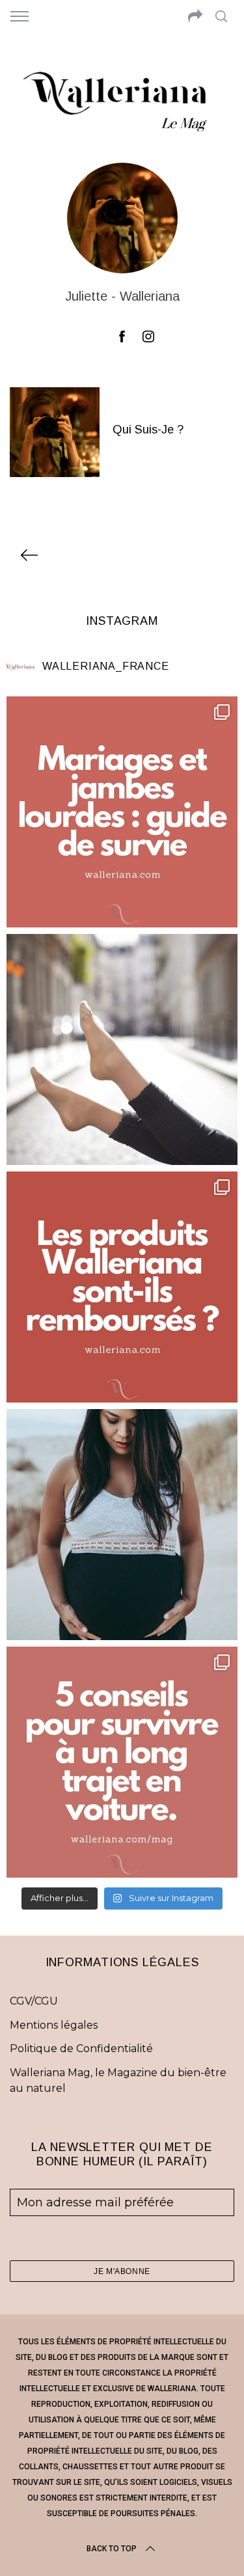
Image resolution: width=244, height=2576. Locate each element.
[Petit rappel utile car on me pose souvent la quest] (122, 1287)
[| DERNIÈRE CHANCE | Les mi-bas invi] (122, 1049)
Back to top (112, 2549)
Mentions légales (54, 2025)
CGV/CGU (34, 2001)
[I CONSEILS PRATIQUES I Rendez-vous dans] (122, 1762)
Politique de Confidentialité (81, 2048)
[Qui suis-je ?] (55, 432)
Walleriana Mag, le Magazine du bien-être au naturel (118, 2080)
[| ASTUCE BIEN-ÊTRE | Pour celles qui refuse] (122, 812)
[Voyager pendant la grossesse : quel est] (122, 1525)
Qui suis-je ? (148, 430)
